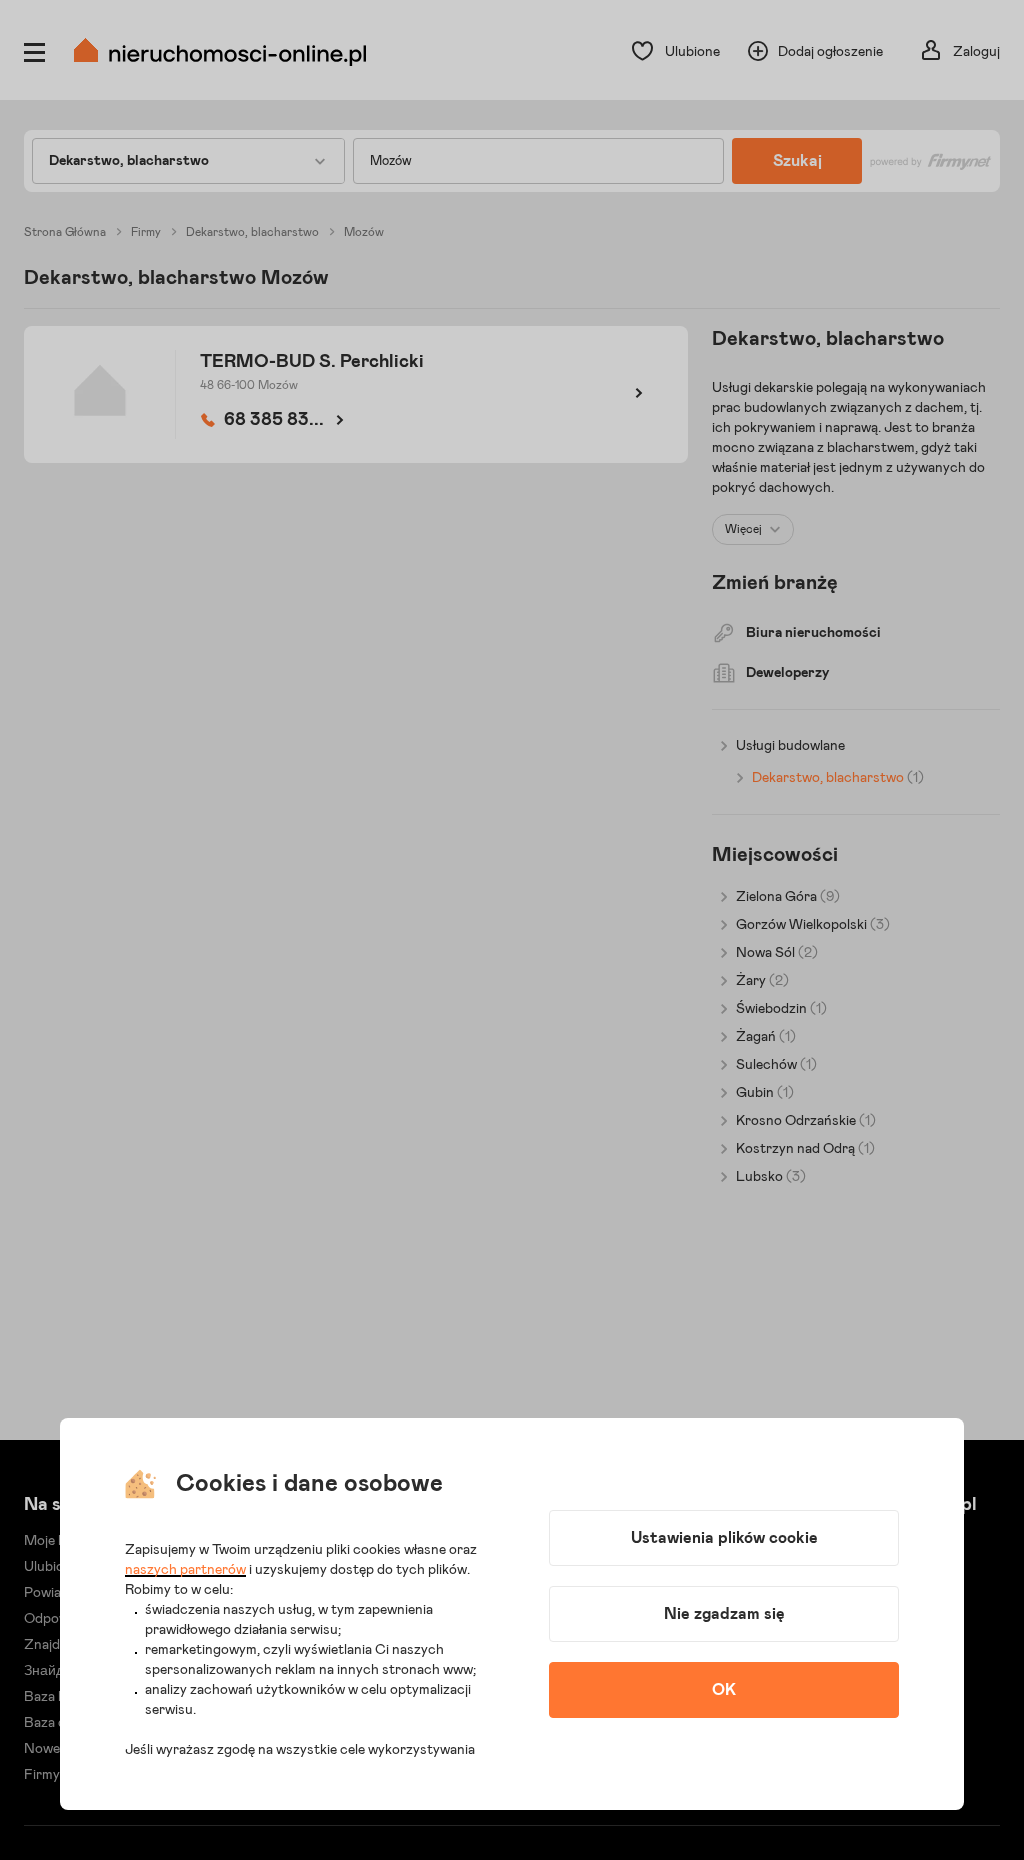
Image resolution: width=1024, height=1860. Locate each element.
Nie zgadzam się (724, 1614)
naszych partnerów (185, 1570)
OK (724, 1690)
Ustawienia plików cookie (724, 1538)
